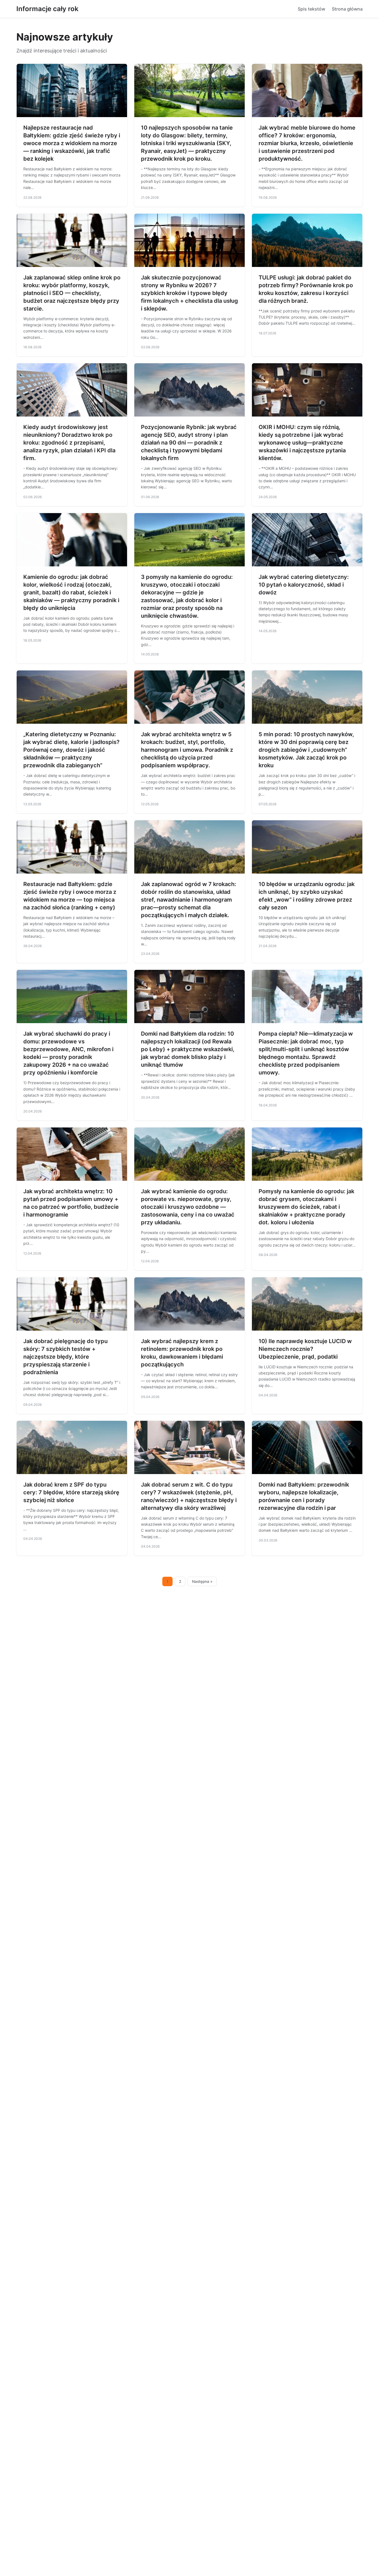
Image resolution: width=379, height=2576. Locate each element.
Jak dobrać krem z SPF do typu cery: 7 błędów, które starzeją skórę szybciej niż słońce (71, 1492)
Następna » (202, 1581)
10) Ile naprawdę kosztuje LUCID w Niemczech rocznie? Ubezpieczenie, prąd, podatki (305, 1349)
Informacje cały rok (47, 9)
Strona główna (347, 9)
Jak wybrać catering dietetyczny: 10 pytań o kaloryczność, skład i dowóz (304, 585)
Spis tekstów (311, 9)
